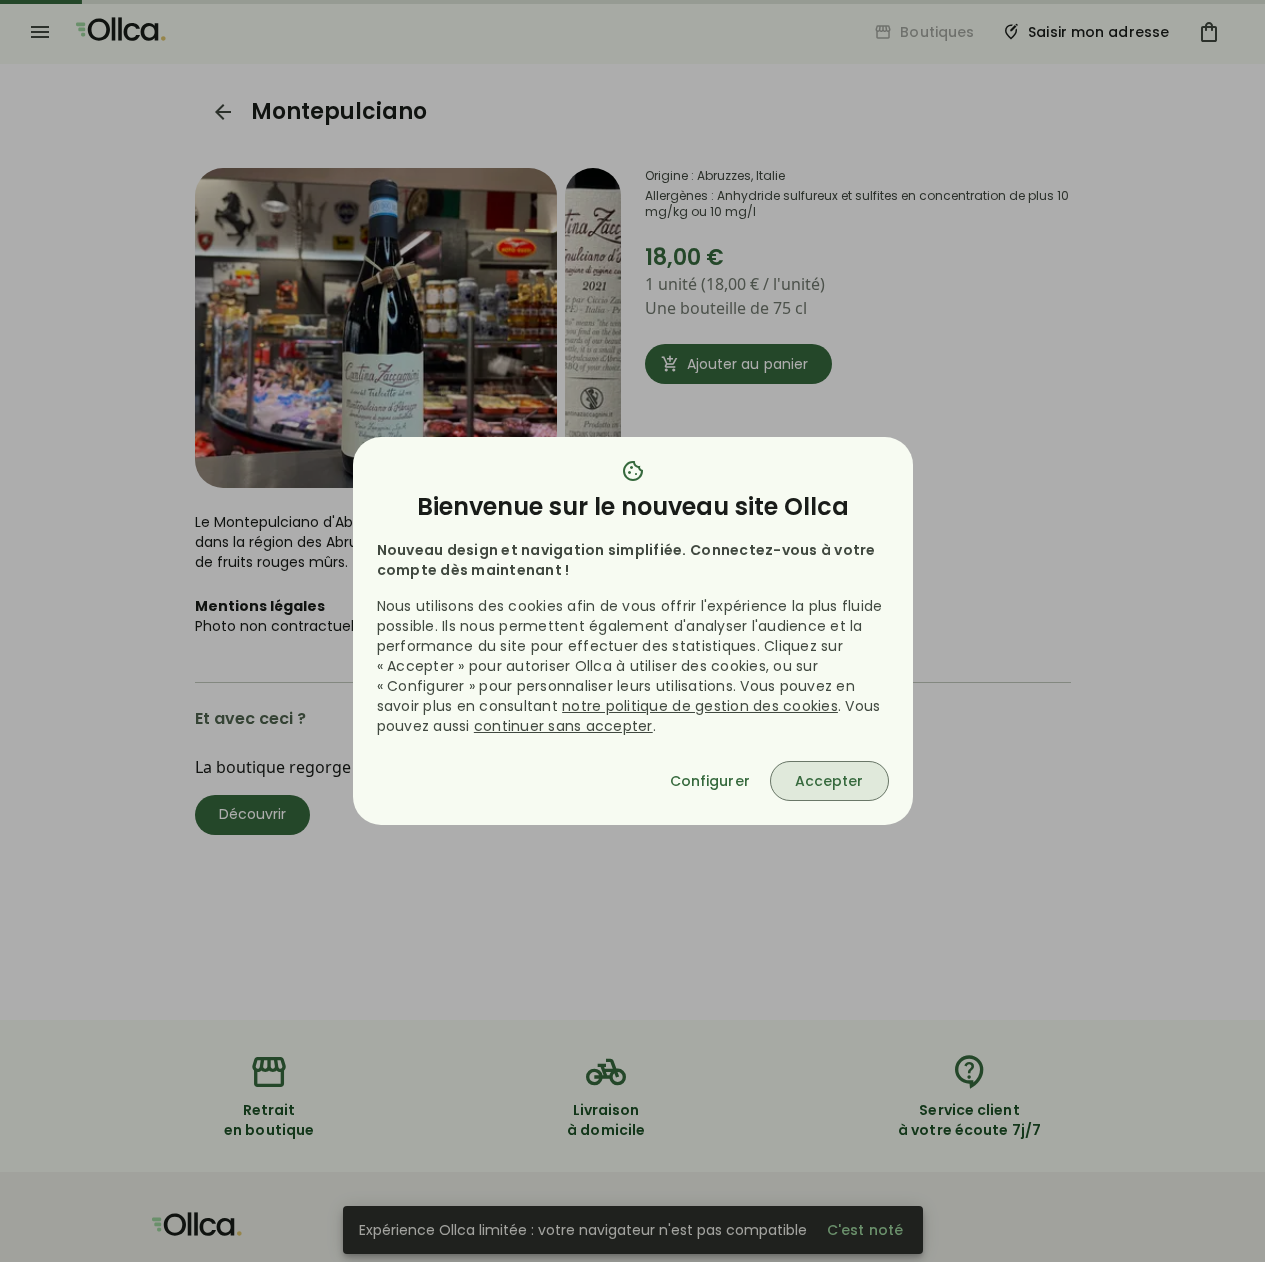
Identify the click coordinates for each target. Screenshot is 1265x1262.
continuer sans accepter (563, 726)
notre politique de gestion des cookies (700, 706)
